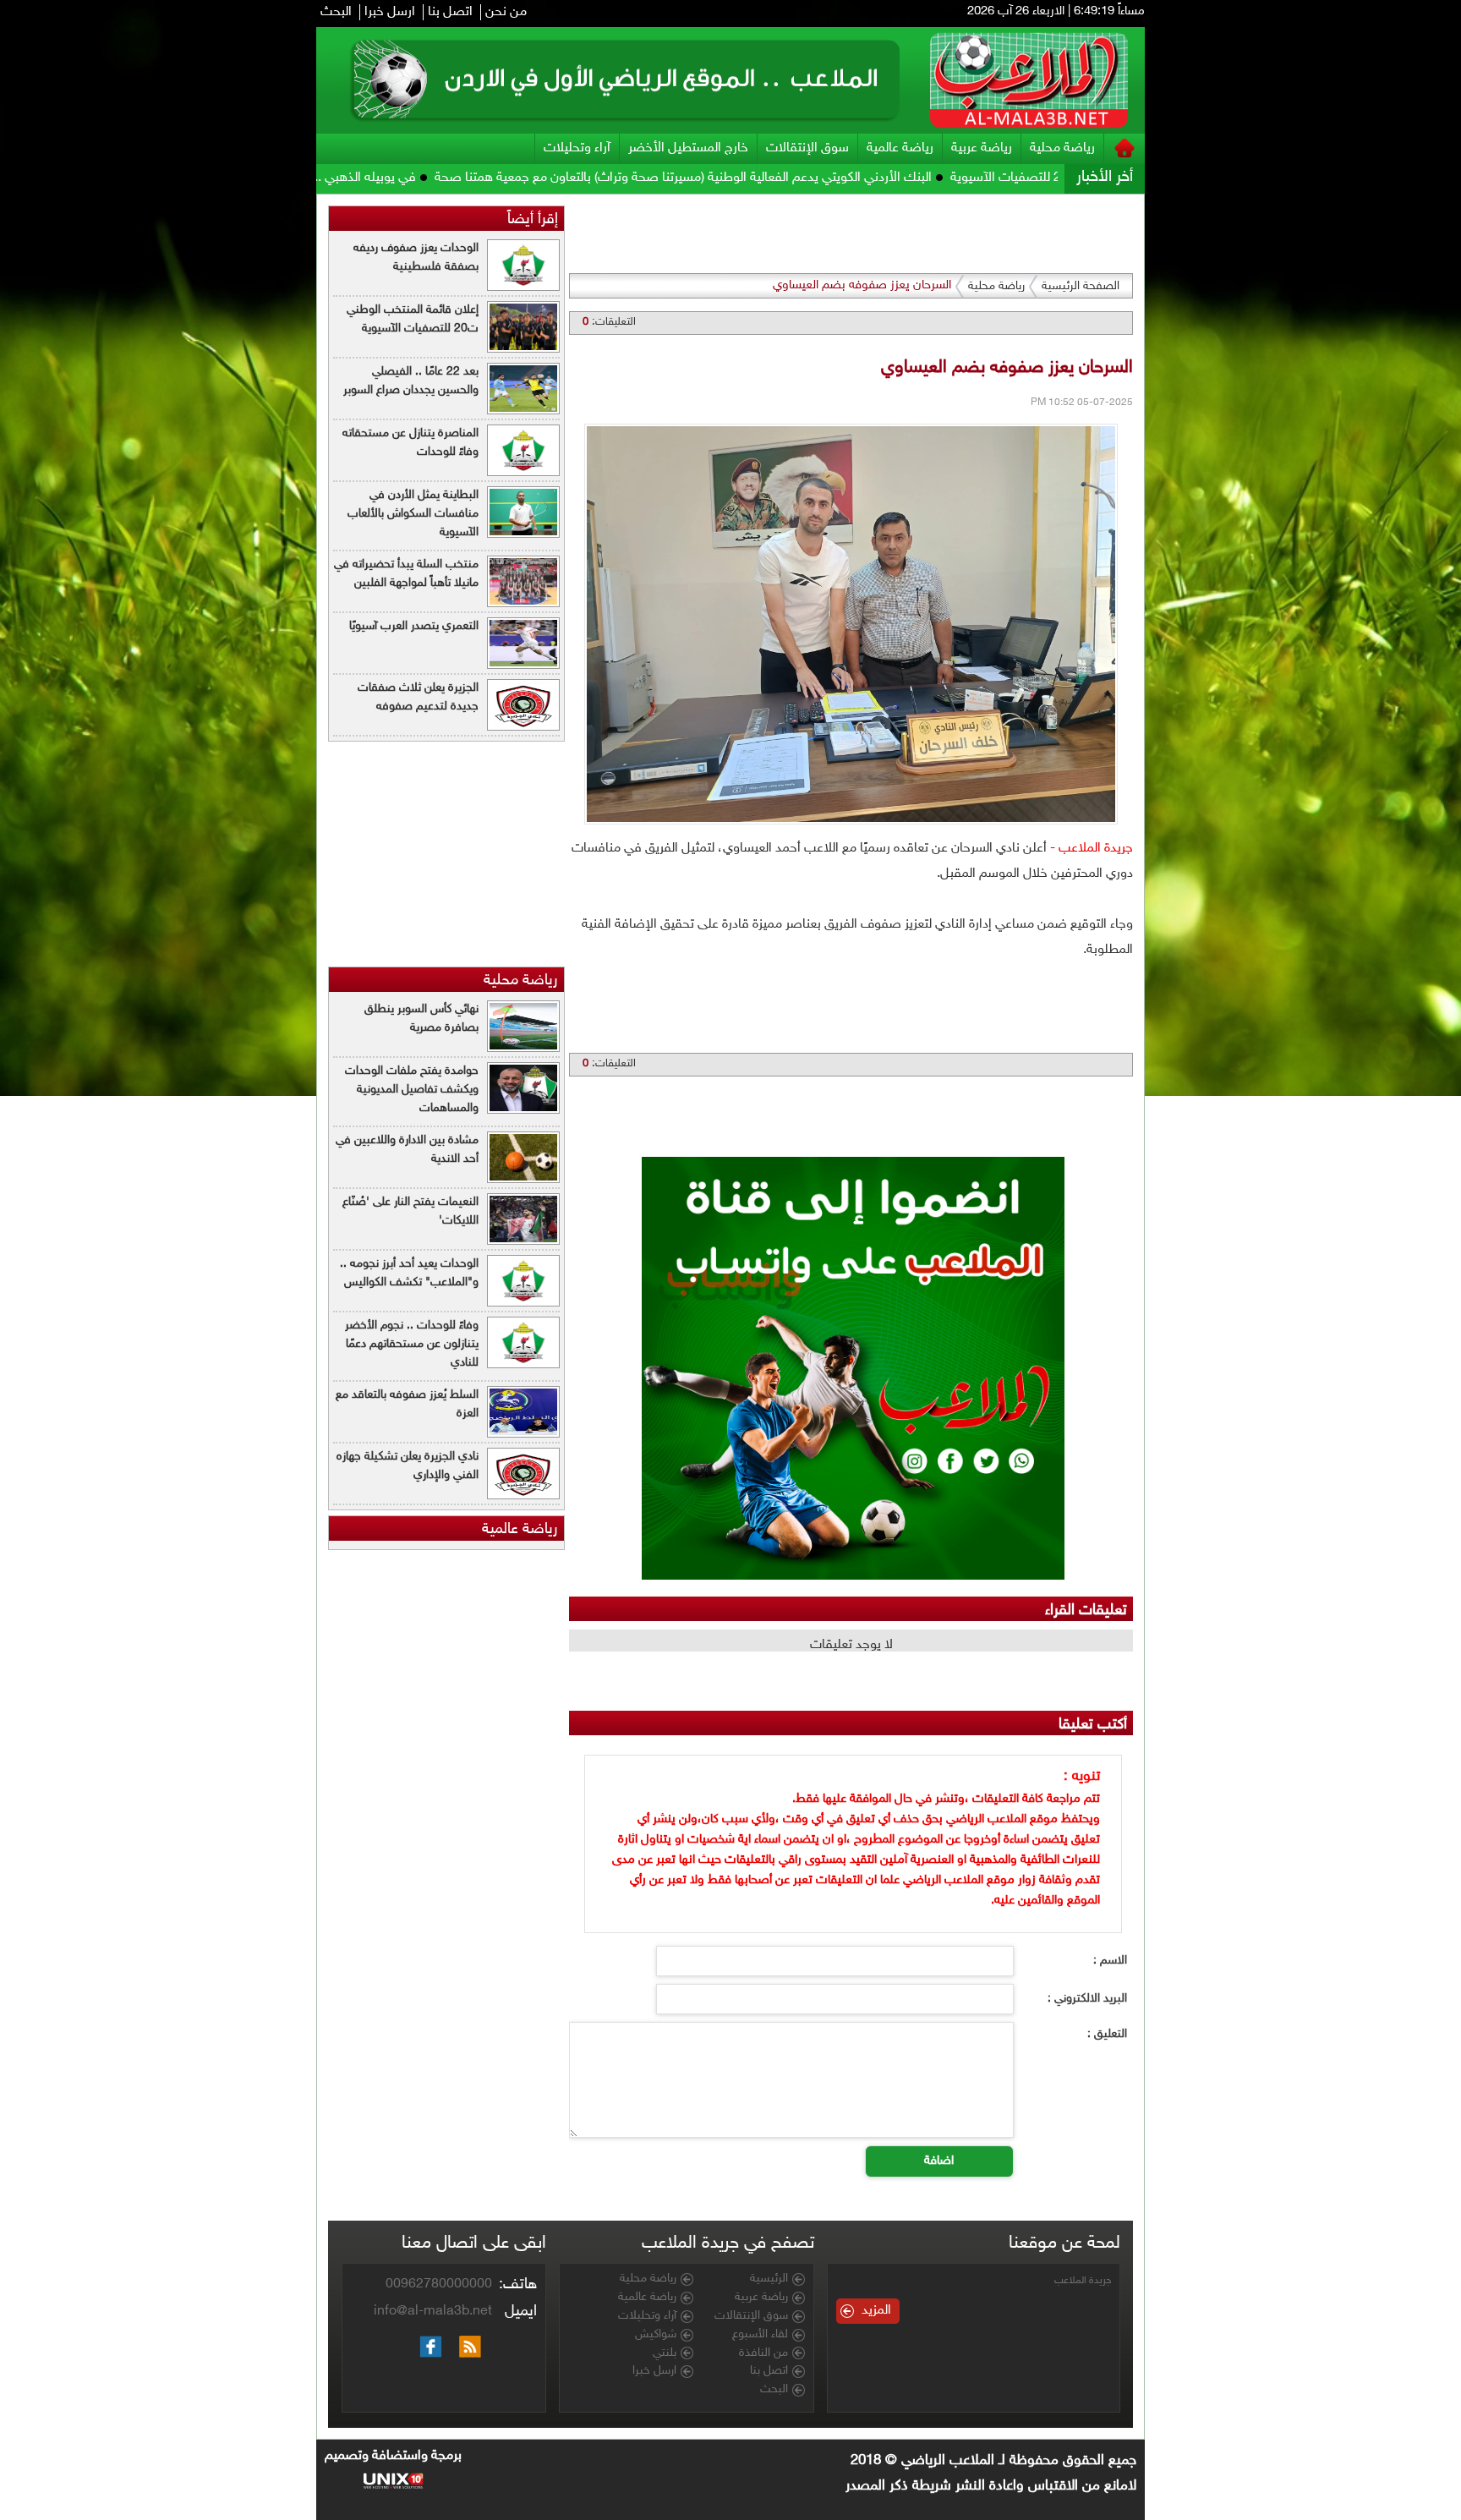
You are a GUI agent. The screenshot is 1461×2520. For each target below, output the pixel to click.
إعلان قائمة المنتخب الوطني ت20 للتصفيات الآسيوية (413, 319)
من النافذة (763, 2353)
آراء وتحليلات (577, 148)
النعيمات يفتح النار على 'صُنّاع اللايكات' (410, 1211)
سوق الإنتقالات (807, 148)
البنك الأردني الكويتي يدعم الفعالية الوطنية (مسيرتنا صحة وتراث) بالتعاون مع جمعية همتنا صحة (812, 178)
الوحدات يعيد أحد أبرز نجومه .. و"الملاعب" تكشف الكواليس (409, 1273)
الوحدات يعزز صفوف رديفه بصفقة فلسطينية (416, 257)
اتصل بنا (450, 12)
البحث (336, 12)
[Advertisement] (1223, 448)
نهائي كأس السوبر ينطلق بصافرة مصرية (421, 1019)
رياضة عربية (982, 148)
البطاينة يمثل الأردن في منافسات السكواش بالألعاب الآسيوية (413, 514)
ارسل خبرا (390, 12)
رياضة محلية (1062, 148)
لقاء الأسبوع (760, 2335)
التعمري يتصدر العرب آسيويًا (414, 626)
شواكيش (656, 2335)
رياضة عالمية (900, 148)
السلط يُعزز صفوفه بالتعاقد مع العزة (407, 1404)
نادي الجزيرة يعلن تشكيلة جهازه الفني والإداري (408, 1466)
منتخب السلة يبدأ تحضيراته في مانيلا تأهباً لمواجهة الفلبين (406, 574)
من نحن (506, 12)
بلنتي (665, 2353)
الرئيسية (769, 2279)
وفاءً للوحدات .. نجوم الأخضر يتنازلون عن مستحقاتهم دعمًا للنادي (412, 1344)
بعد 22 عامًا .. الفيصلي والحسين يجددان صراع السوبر (411, 381)
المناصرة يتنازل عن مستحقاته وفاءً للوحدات (410, 443)
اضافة (939, 2161)
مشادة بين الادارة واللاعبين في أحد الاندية (407, 1150)
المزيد (876, 2311)
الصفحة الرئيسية (1081, 286)
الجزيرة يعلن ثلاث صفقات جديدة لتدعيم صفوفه (418, 697)
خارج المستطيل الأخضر (688, 148)
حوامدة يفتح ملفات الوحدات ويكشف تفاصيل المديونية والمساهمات (412, 1090)
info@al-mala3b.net (433, 2312)
